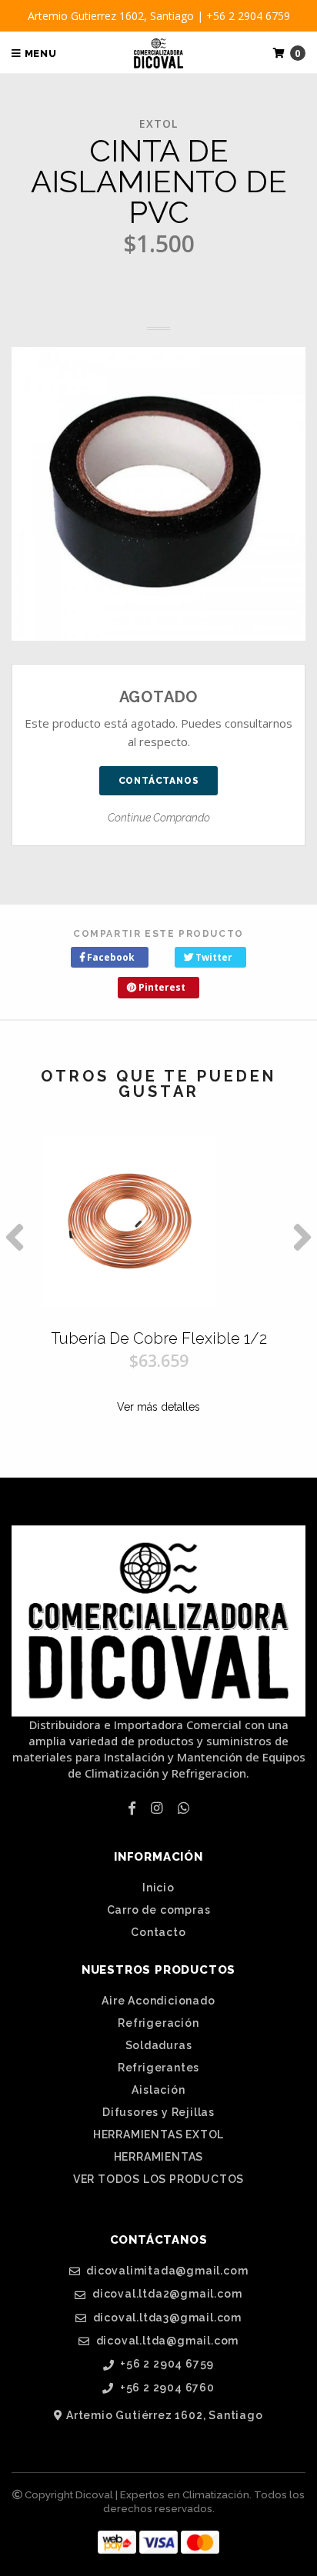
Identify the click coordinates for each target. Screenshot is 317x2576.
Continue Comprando (159, 818)
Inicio (158, 1888)
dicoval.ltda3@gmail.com (166, 2318)
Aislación (158, 2090)
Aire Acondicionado (158, 2001)
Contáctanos (159, 781)
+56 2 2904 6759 (166, 2364)
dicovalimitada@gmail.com (165, 2271)
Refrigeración (158, 2023)
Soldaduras (159, 2045)
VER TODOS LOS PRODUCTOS (158, 2179)
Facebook (110, 957)
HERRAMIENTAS (159, 2157)
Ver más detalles (158, 1407)
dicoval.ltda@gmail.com (166, 2341)
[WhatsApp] (184, 1808)
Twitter (213, 957)
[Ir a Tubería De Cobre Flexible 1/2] (158, 1221)
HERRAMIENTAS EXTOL (158, 2134)
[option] (158, 1287)
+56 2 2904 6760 (166, 2388)
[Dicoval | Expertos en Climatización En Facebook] (132, 1808)
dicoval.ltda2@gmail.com (165, 2294)
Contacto (158, 1932)
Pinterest (161, 987)
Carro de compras (159, 1910)
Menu (39, 53)
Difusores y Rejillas (158, 2112)
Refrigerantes (158, 2068)
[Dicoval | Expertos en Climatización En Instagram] (157, 1808)
